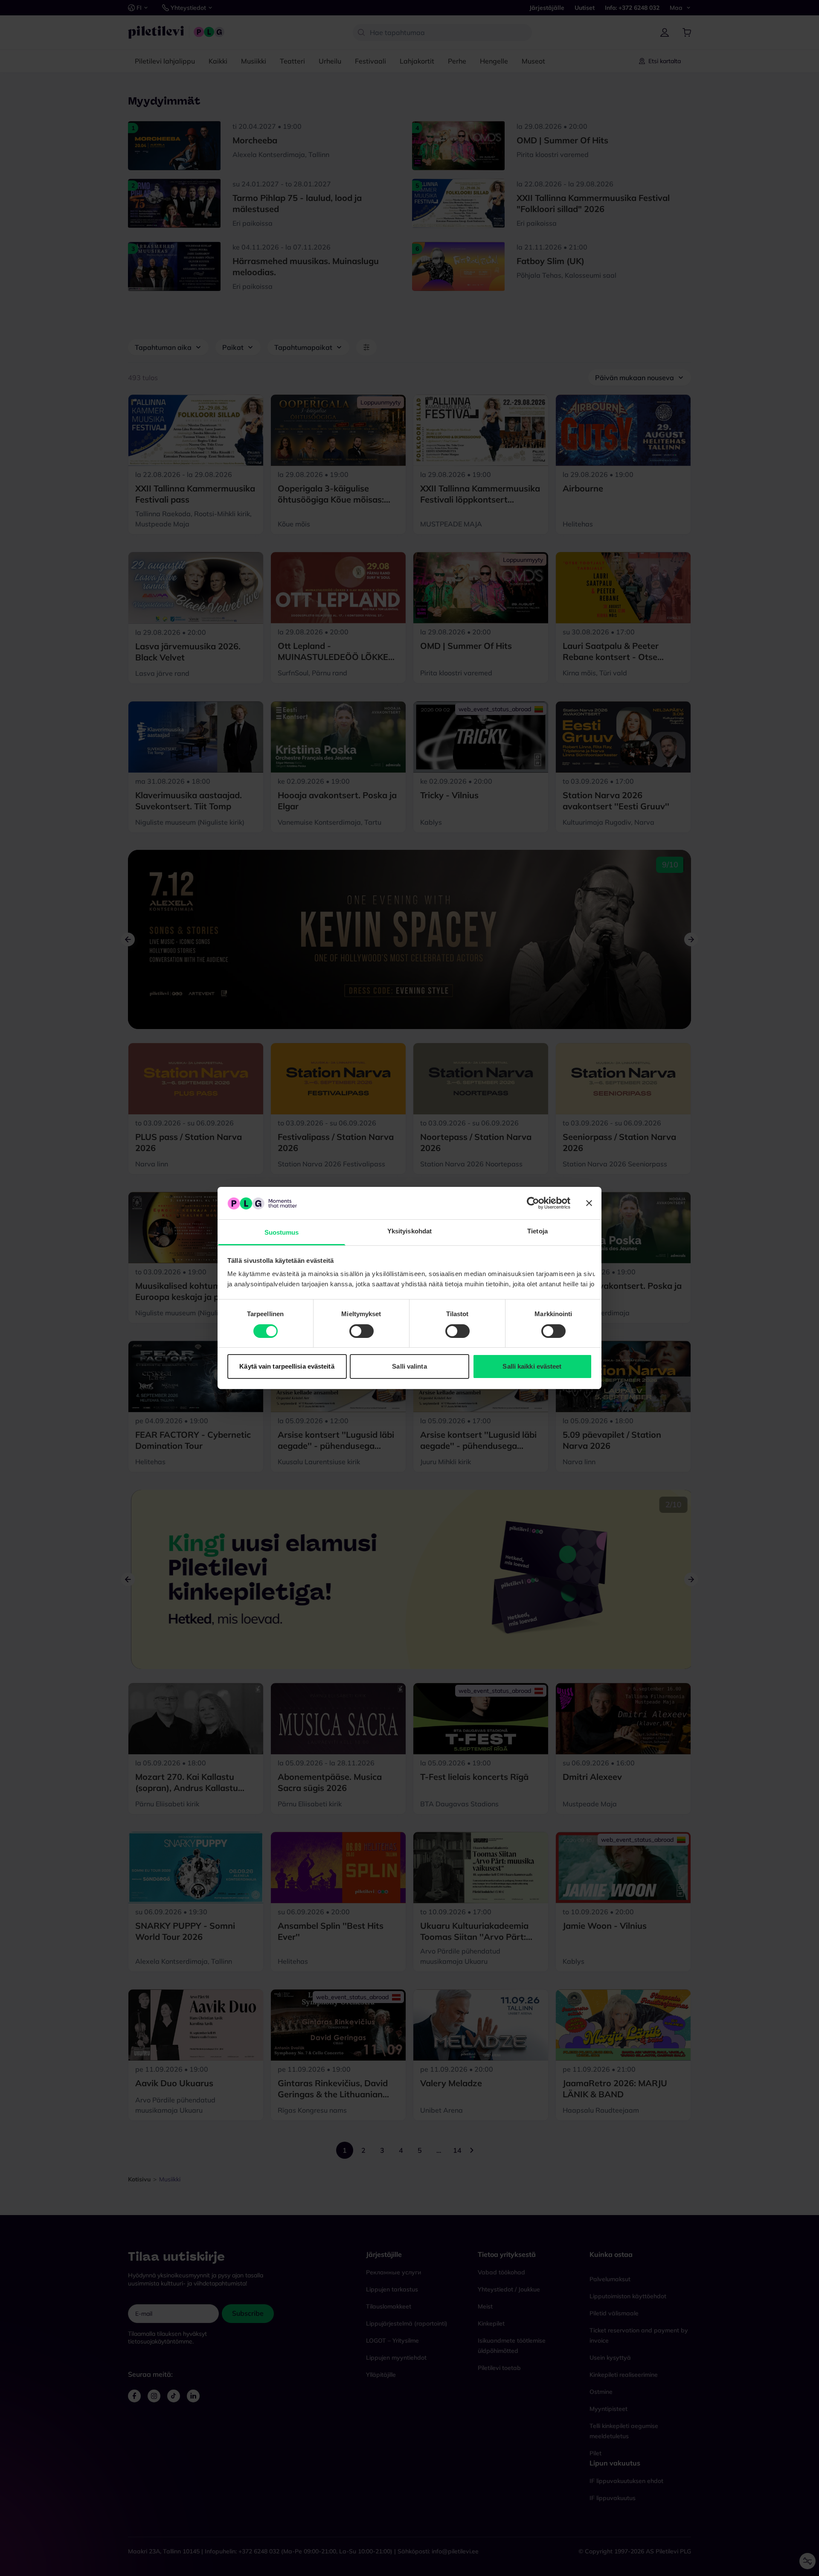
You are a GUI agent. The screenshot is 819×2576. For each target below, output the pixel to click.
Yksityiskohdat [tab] (409, 1231)
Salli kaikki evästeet (532, 1367)
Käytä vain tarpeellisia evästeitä (287, 1367)
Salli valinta (409, 1367)
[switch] (362, 1331)
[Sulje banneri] (589, 1203)
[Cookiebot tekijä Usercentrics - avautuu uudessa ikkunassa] (533, 1203)
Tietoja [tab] (537, 1231)
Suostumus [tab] (282, 1233)
